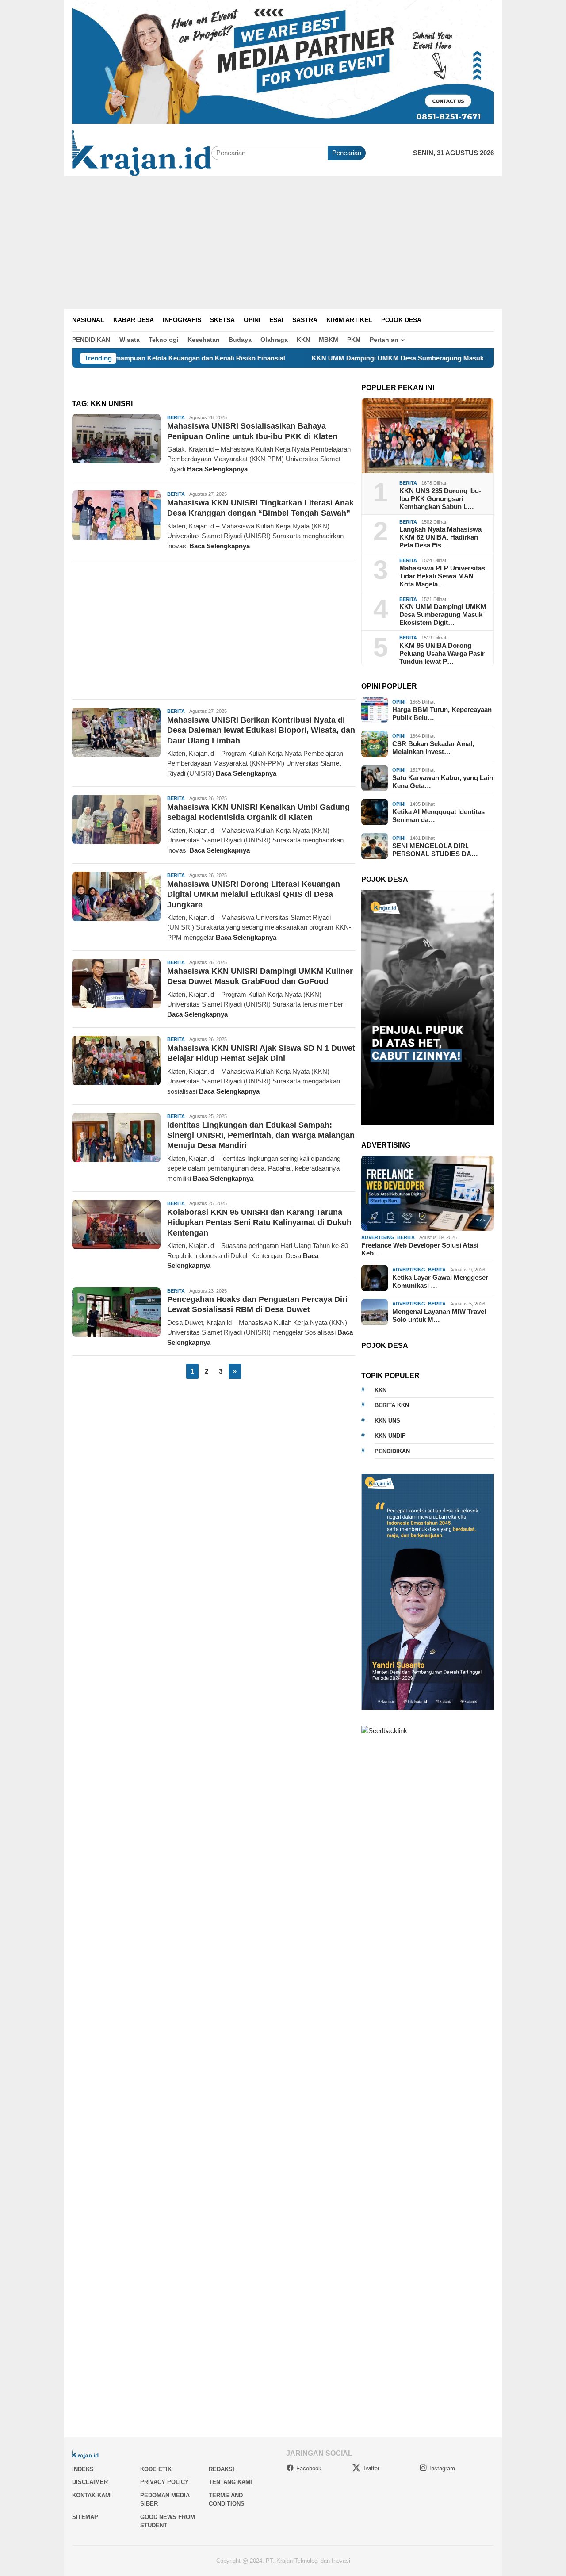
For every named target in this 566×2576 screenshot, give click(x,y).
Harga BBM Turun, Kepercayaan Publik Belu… (442, 714)
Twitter (371, 2468)
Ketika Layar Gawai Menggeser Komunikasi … (440, 1281)
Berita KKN (392, 1405)
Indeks (83, 2469)
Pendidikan (392, 1451)
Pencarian (347, 153)
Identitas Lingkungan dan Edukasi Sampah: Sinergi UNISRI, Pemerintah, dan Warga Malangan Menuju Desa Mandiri (261, 1135)
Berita (176, 417)
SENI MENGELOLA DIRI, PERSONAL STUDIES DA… (435, 850)
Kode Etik (156, 2469)
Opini (399, 702)
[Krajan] (142, 152)
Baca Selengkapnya (217, 469)
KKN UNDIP (390, 1436)
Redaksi (222, 2469)
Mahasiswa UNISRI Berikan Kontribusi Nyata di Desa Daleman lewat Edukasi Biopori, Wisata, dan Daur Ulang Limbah (261, 730)
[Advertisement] (283, 242)
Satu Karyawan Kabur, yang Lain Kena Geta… (443, 782)
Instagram (442, 2468)
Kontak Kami (92, 2495)
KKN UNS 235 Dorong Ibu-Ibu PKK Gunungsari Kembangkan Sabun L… (440, 499)
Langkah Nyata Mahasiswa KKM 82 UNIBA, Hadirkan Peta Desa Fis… (440, 537)
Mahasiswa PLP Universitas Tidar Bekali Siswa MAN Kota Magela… (442, 576)
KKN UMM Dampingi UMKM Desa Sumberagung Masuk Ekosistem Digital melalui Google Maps (375, 358)
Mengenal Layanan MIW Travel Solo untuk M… (439, 1315)
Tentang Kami (230, 2482)
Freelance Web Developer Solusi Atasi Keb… (420, 1249)
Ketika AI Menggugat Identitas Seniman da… (438, 816)
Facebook (309, 2468)
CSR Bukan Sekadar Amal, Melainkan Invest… (433, 748)
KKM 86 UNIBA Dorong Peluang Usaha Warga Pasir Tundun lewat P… (442, 653)
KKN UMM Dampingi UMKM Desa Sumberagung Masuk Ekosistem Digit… (443, 614)
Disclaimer (90, 2482)
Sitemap (85, 2517)
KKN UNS (387, 1421)
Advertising (378, 1237)
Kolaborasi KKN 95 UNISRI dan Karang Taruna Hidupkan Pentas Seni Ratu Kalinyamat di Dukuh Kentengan (259, 1223)
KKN (381, 1390)
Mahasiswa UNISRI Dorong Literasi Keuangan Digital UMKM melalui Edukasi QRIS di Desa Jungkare (254, 894)
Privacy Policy (164, 2482)
